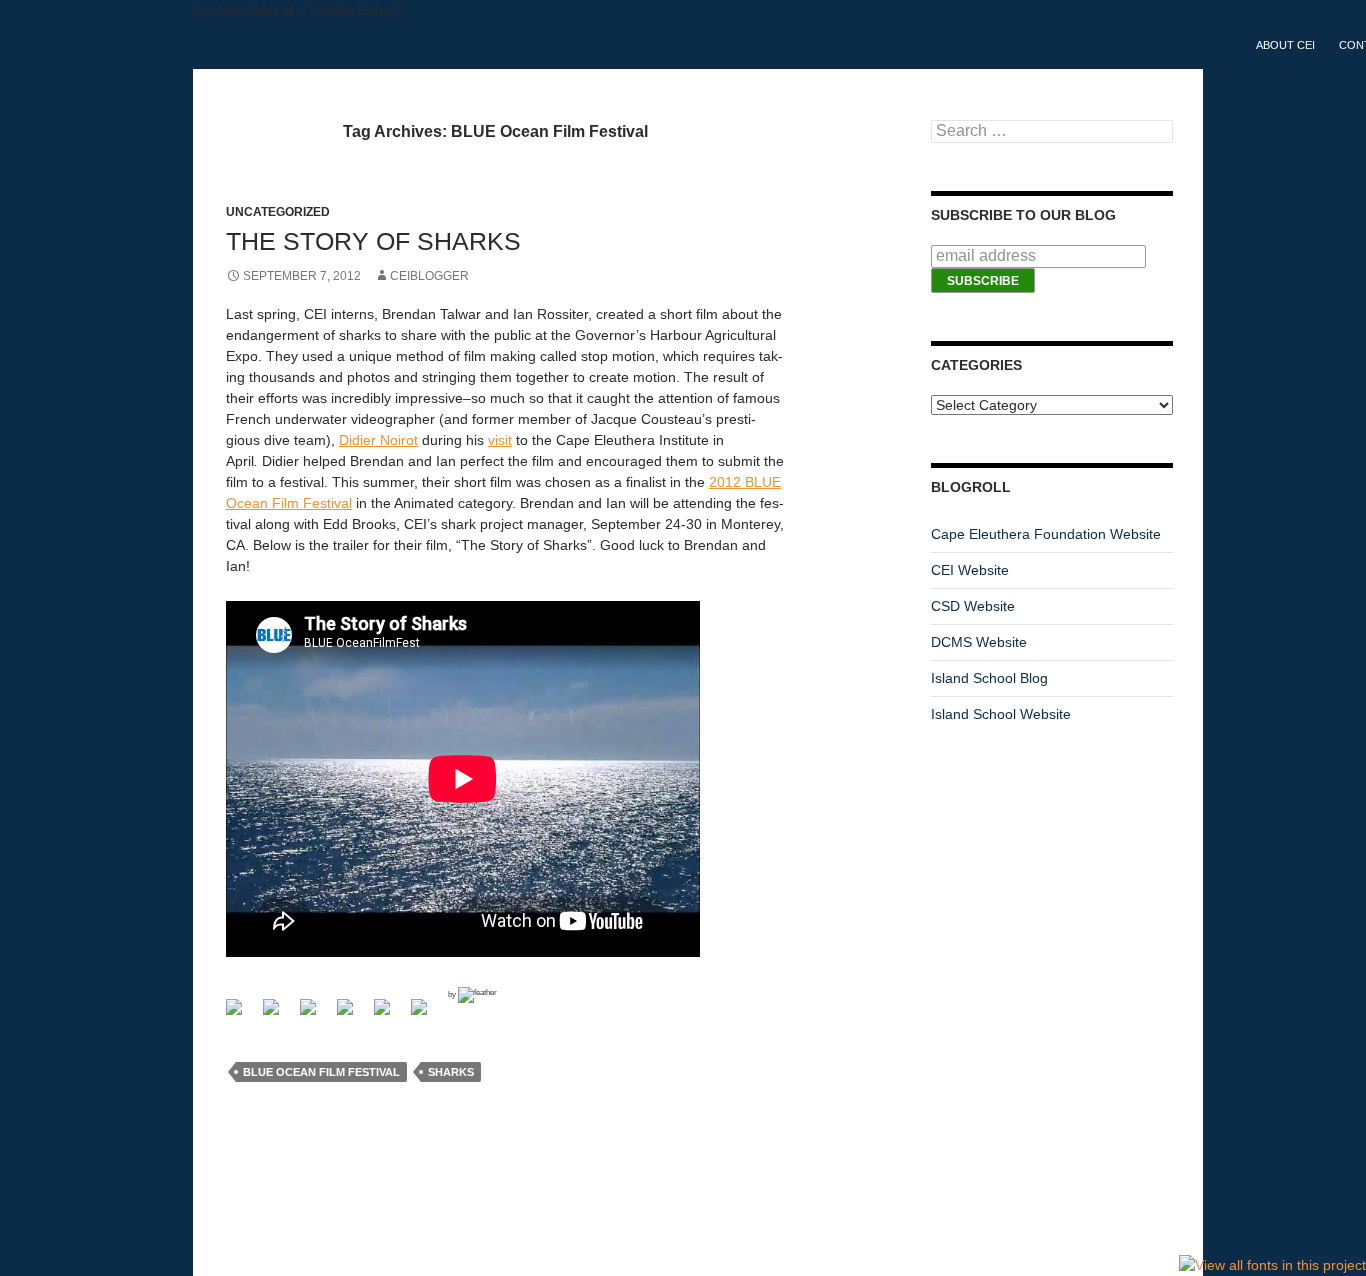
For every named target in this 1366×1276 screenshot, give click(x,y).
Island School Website (1001, 714)
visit (500, 440)
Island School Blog (989, 678)
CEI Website (970, 570)
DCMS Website (979, 642)
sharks (451, 1072)
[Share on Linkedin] (427, 1015)
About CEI (1285, 45)
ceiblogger (429, 276)
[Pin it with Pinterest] (390, 1015)
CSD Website (973, 606)
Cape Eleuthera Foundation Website (1046, 534)
